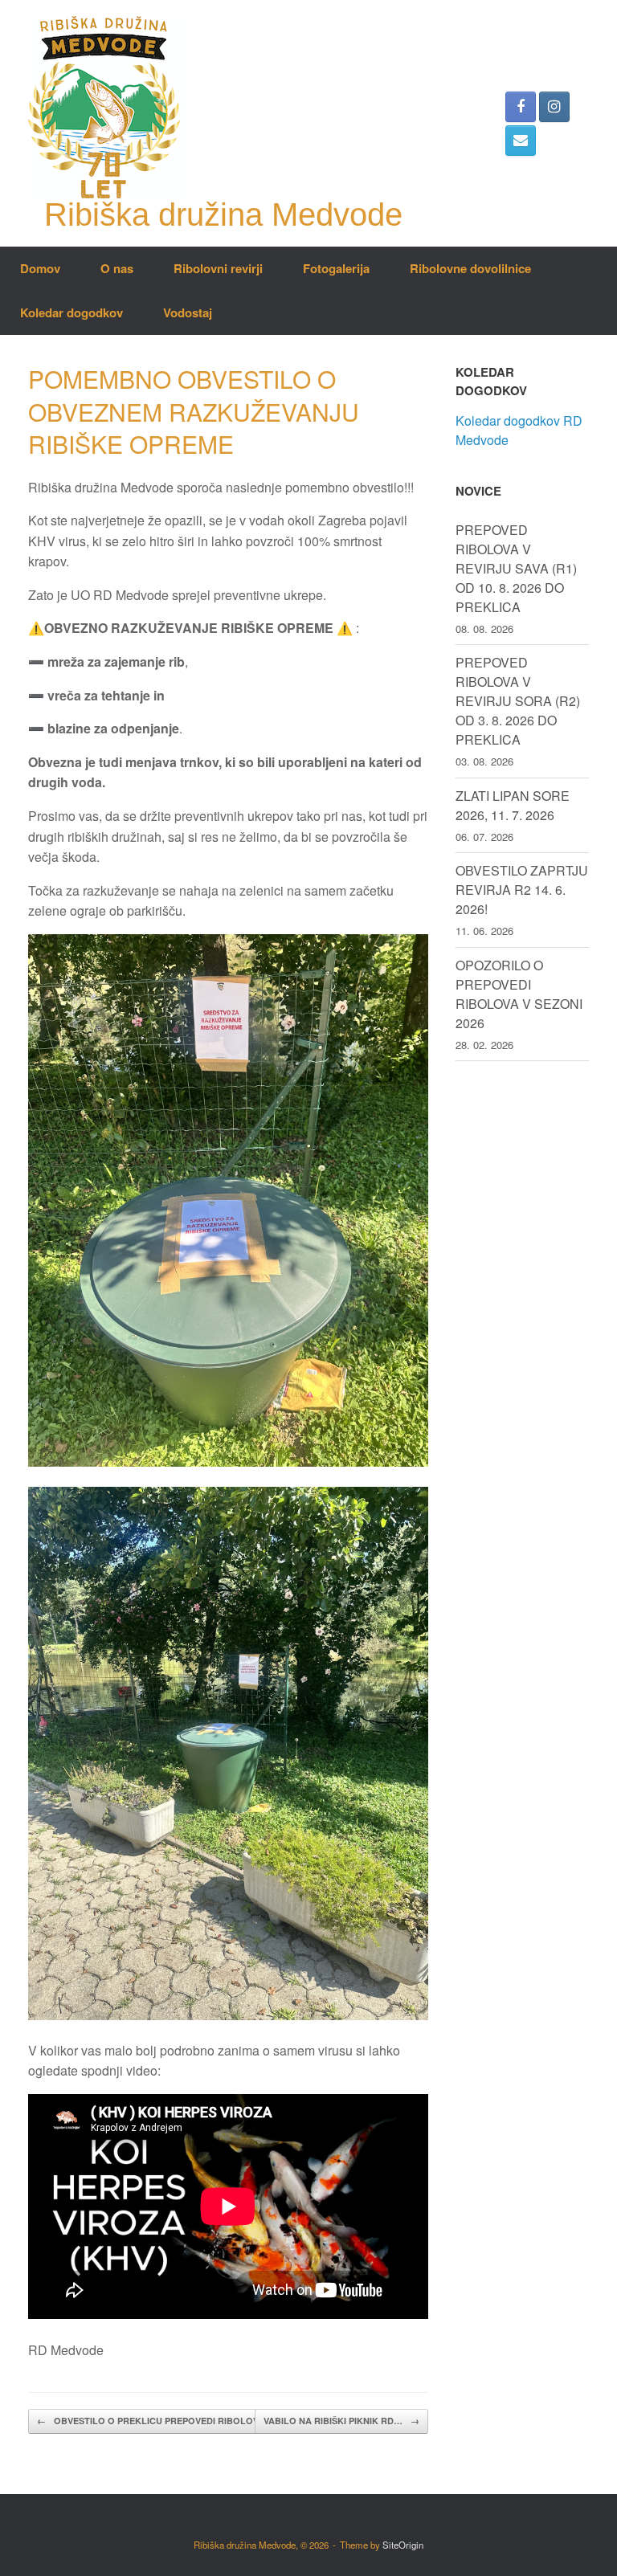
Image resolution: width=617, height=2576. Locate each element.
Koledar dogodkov (72, 312)
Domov (40, 268)
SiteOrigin (403, 2545)
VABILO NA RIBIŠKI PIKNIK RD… (341, 2421)
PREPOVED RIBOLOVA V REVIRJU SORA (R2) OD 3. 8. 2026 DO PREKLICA (518, 701)
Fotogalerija (336, 268)
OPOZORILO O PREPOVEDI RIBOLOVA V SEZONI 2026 (519, 994)
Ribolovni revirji (218, 268)
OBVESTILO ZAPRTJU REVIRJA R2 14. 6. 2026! (522, 890)
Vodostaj (188, 312)
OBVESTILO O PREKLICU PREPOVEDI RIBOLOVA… (155, 2421)
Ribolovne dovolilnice (470, 268)
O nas (117, 268)
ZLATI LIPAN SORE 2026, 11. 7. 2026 (513, 805)
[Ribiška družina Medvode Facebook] (521, 107)
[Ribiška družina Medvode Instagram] (554, 107)
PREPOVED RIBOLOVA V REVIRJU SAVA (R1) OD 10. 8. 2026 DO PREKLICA (516, 568)
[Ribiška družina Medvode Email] (521, 141)
